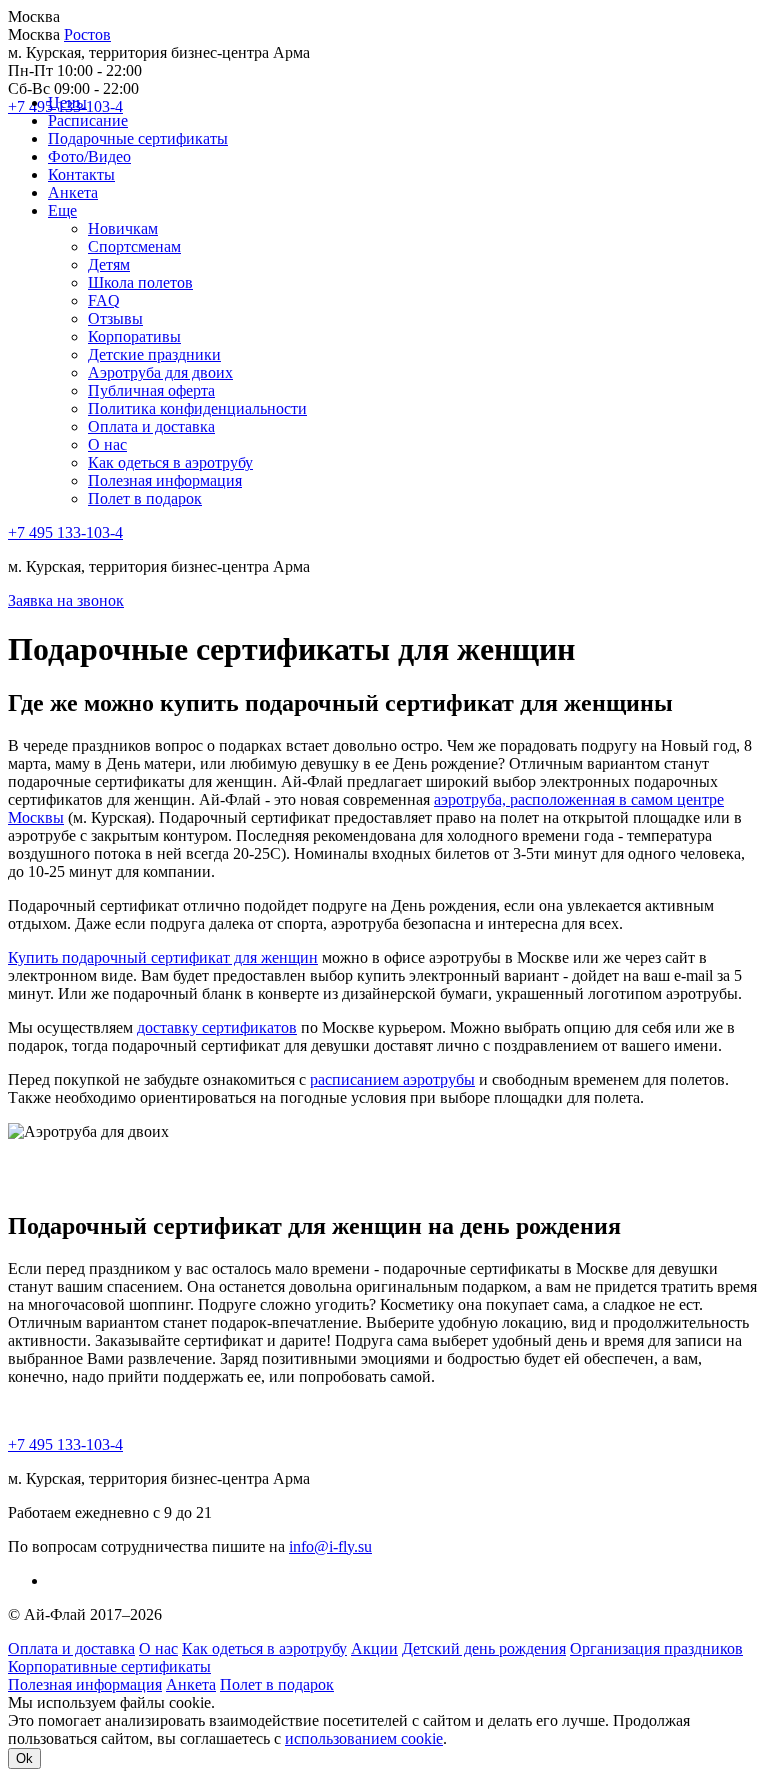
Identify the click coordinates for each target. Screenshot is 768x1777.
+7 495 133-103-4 (65, 532)
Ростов (87, 34)
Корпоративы (134, 336)
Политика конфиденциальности (197, 408)
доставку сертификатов (217, 1027)
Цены (67, 102)
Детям (109, 264)
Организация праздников (656, 1648)
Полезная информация (165, 480)
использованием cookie (364, 1738)
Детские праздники (154, 354)
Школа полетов (140, 282)
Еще (62, 210)
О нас (107, 444)
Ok (24, 1758)
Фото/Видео (89, 156)
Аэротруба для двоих (160, 372)
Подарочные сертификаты (138, 138)
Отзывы (115, 318)
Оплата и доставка (151, 426)
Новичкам (123, 228)
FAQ (104, 300)
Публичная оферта (151, 390)
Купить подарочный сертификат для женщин (163, 957)
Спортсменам (134, 246)
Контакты (81, 174)
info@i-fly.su (330, 1546)
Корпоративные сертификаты (109, 1666)
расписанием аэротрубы (392, 1079)
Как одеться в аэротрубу (170, 462)
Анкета (73, 192)
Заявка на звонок (66, 600)
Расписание (88, 120)
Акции (374, 1648)
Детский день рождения (484, 1648)
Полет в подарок (145, 498)
